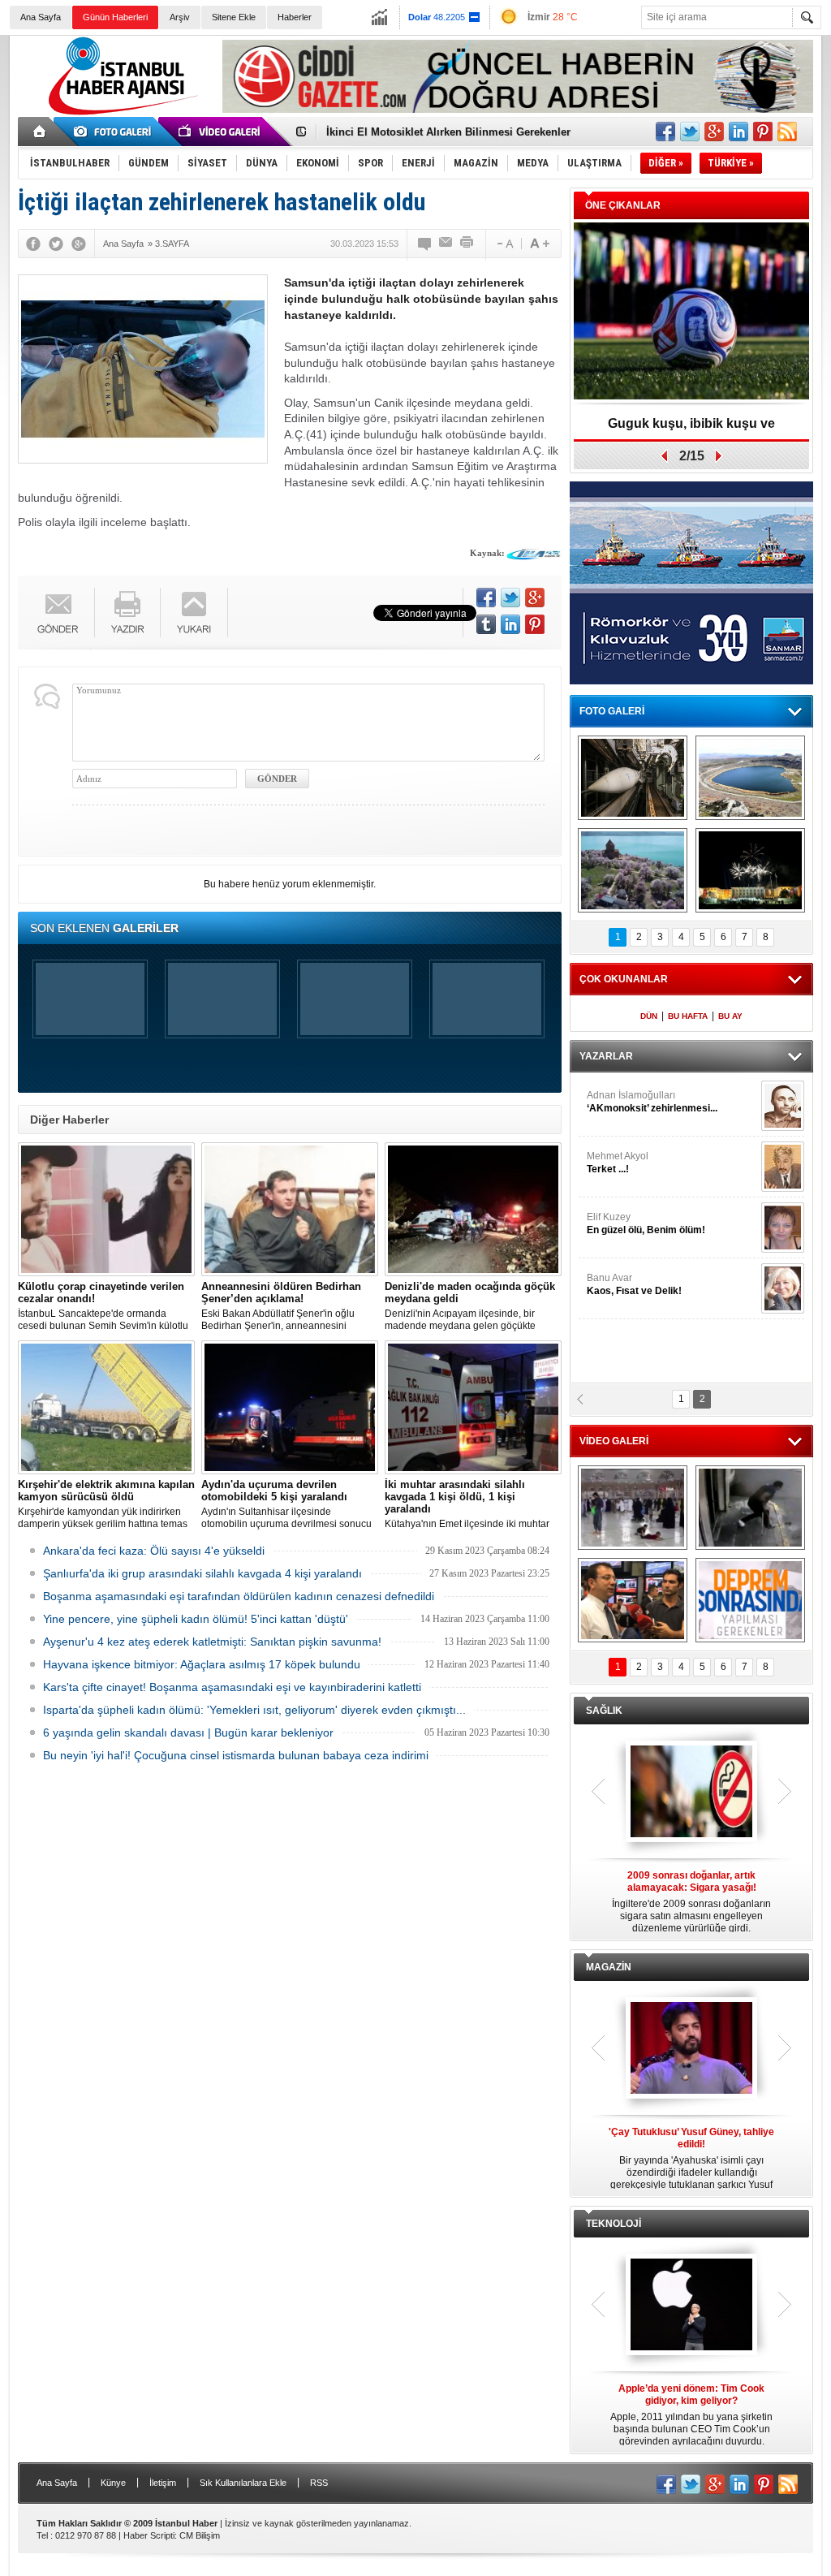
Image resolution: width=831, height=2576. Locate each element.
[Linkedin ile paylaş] (738, 132)
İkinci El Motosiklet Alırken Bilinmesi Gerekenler (448, 132)
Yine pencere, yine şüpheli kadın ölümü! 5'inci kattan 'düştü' (196, 1619)
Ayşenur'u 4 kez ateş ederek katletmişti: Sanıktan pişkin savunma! (212, 1642)
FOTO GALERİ (612, 711)
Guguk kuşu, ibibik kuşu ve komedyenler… (691, 429)
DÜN (649, 1016)
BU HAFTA (688, 1016)
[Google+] (79, 244)
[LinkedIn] (510, 624)
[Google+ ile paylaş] (714, 132)
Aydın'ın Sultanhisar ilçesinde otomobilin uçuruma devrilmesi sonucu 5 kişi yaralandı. (286, 1504)
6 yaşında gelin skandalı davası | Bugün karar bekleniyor (188, 1732)
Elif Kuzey (646, 1223)
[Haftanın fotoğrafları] (750, 870)
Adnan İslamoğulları (652, 1102)
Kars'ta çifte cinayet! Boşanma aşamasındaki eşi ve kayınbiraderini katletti (232, 1687)
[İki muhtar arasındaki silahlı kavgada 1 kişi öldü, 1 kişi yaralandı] (473, 1407)
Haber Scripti (149, 2535)
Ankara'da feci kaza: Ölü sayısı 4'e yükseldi (154, 1551)
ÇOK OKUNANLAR (624, 979)
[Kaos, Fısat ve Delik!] (783, 1288)
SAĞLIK (604, 1711)
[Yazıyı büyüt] (540, 244)
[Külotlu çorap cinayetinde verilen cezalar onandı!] (106, 1209)
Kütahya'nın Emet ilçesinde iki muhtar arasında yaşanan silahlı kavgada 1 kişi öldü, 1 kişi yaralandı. (471, 1504)
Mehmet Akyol (618, 1163)
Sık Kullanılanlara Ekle (243, 2483)
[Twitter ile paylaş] (690, 132)
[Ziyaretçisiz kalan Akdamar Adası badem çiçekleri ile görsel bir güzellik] (633, 870)
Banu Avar (634, 1284)
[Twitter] (56, 244)
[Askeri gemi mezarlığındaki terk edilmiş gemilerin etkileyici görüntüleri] (633, 778)
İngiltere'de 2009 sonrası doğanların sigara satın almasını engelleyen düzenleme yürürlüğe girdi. (691, 1902)
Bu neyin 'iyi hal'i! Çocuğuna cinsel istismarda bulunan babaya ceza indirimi (236, 1755)
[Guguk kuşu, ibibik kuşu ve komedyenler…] (691, 312)
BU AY (730, 1016)
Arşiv (180, 17)
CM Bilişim (200, 2535)
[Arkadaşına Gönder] (446, 244)
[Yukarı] (194, 613)
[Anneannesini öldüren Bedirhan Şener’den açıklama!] (290, 1209)
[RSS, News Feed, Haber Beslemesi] (787, 132)
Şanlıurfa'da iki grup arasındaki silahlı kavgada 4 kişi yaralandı (202, 1573)
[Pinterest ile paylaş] (763, 132)
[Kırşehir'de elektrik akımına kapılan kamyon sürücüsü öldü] (106, 1407)
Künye (113, 2483)
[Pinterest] (535, 624)
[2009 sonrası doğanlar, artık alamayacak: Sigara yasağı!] (691, 1793)
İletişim (163, 2483)
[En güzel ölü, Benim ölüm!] (783, 1228)
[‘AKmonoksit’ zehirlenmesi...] (783, 1106)
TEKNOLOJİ (614, 2224)
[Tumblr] (486, 624)
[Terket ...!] (783, 1167)
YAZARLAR (606, 1056)
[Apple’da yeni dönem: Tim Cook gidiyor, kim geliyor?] (691, 2306)
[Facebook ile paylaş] (665, 132)
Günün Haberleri (115, 17)
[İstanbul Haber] (119, 114)
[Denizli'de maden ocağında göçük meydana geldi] (473, 1209)
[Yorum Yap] (425, 244)
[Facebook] (33, 244)
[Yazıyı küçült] (504, 244)
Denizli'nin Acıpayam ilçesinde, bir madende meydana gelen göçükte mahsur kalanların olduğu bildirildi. (470, 1306)
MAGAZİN (609, 1967)
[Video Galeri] (221, 132)
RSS (319, 2483)
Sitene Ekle (234, 17)
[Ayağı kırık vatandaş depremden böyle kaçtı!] (750, 1508)
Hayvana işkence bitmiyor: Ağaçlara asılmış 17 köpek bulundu (202, 1664)
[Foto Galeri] (115, 132)
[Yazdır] (467, 244)
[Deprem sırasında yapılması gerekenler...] (750, 1600)
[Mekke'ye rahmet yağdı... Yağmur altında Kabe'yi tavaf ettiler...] (633, 1508)
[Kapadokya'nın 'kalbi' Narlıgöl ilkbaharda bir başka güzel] (750, 778)
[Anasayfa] (40, 132)
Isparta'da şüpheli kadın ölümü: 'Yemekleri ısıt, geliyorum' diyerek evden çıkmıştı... (254, 1710)
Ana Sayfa (41, 17)
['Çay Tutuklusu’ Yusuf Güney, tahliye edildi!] (691, 2049)
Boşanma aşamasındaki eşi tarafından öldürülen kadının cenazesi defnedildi (239, 1596)
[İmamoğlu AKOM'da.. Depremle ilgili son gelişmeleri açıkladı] (633, 1600)
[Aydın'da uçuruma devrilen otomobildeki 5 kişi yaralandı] (290, 1407)
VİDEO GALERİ (614, 1441)
